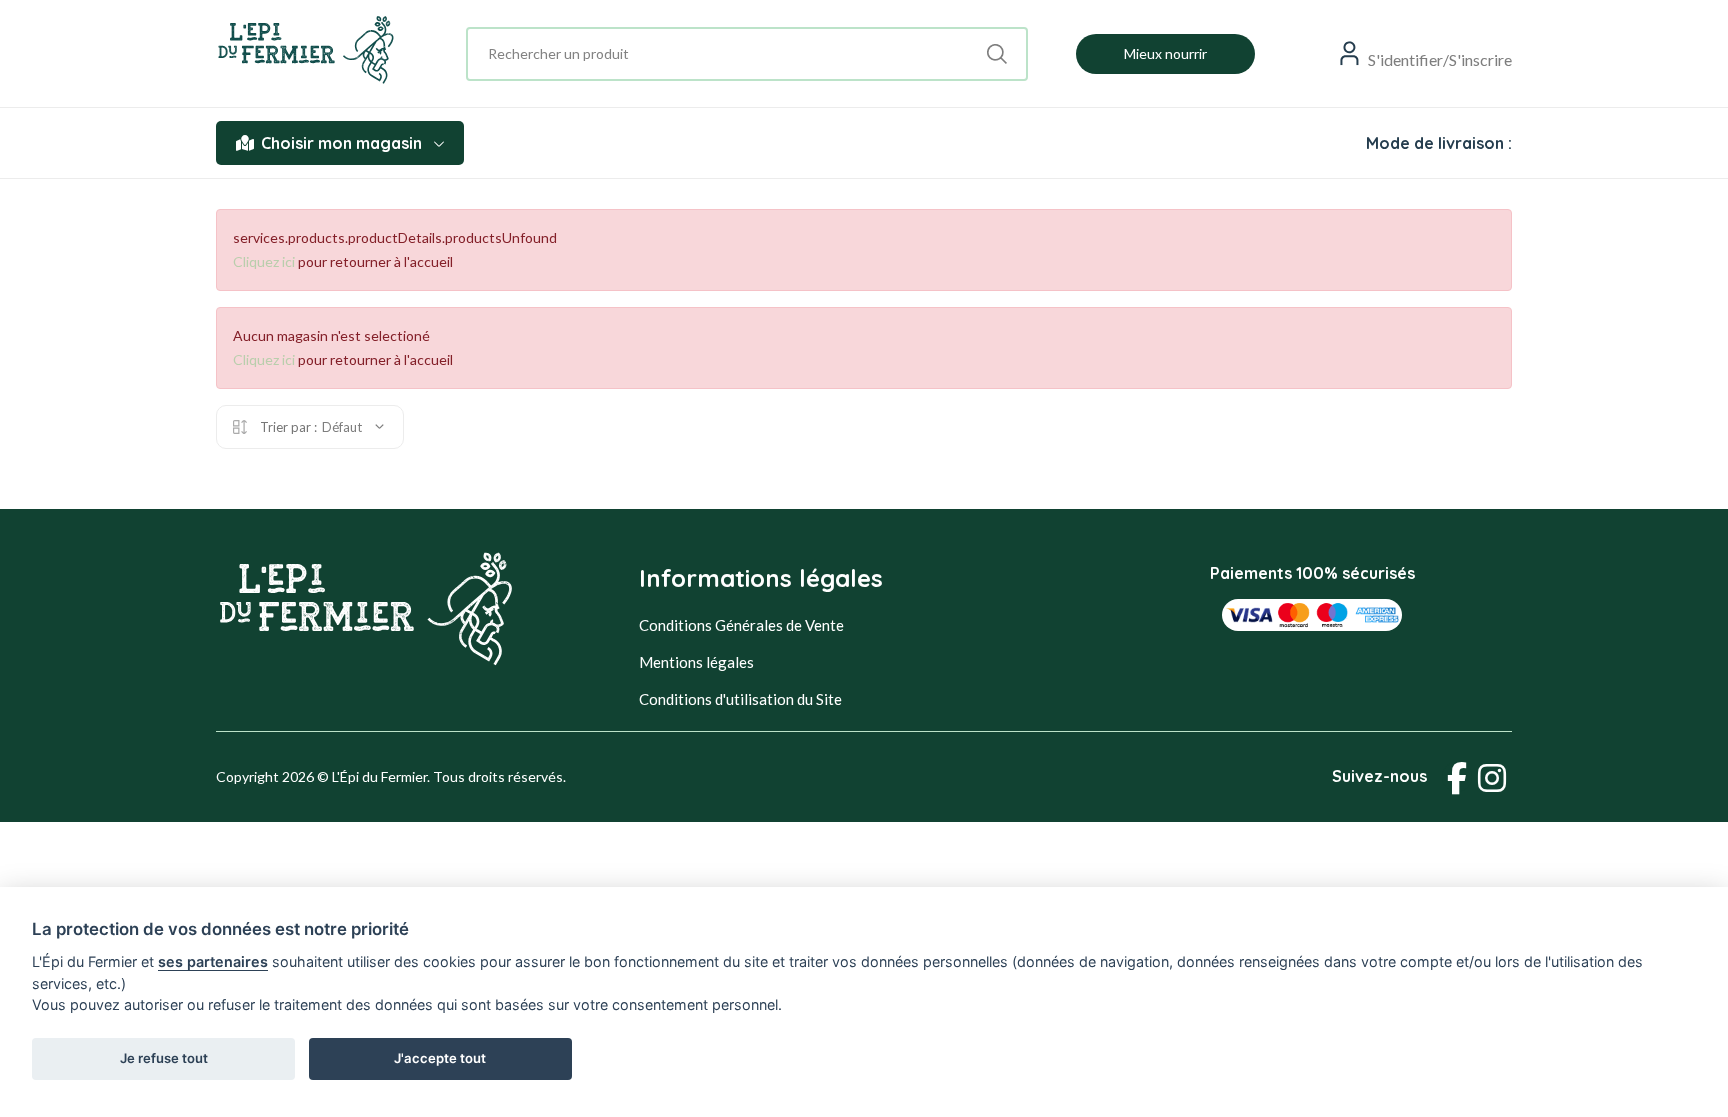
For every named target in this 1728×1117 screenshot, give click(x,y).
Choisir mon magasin (341, 143)
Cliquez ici (264, 261)
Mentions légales (696, 662)
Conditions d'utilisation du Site (740, 699)
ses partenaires (213, 961)
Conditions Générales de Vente (741, 625)
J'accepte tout (440, 1058)
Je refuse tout (164, 1058)
